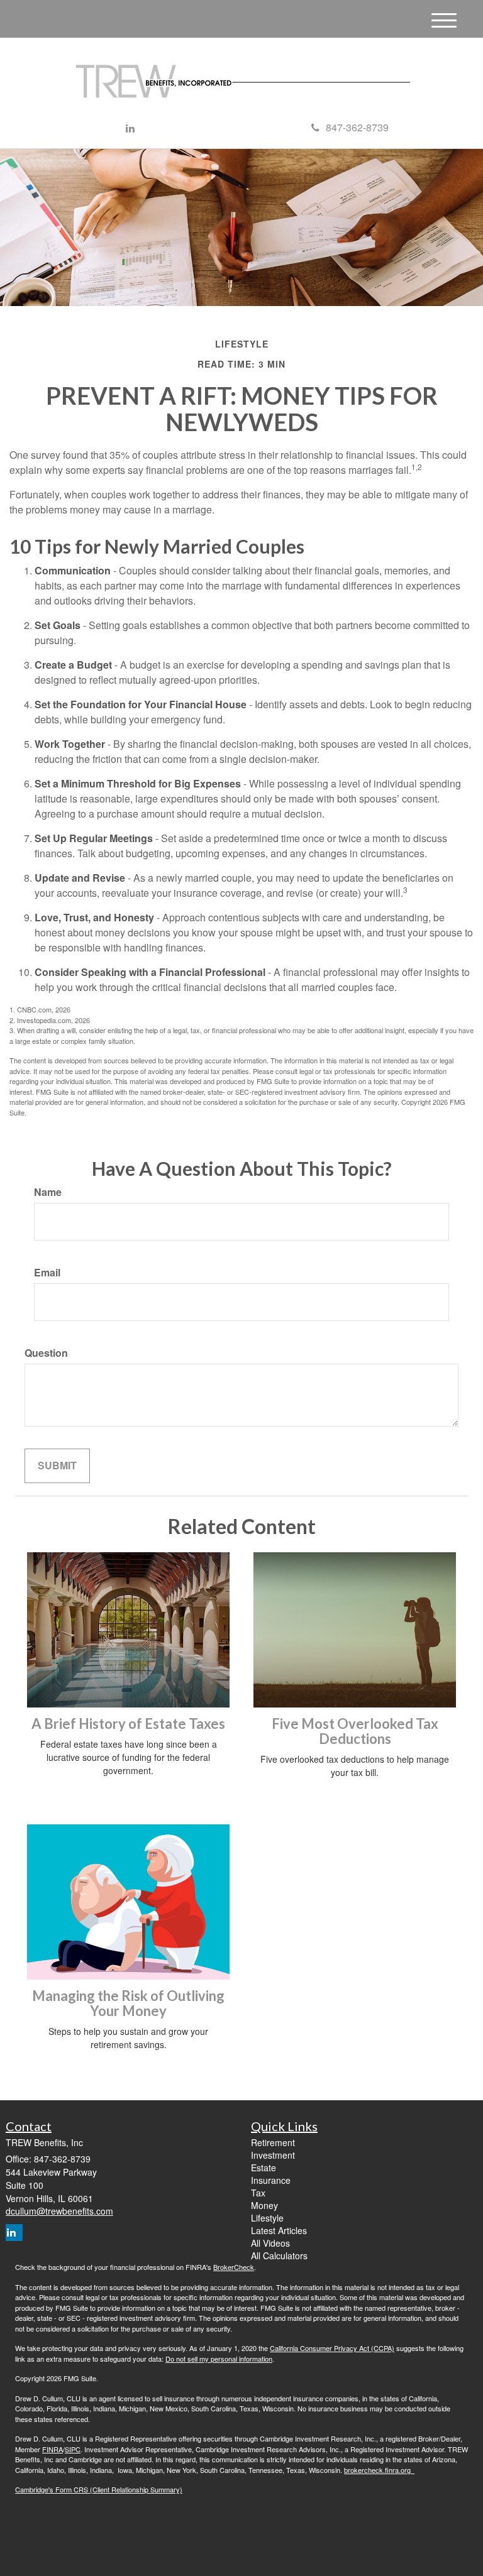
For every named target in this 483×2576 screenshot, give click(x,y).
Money (264, 2205)
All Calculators (279, 2255)
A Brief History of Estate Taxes (128, 1724)
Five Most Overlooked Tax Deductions (355, 1731)
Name (48, 1192)
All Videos (270, 2243)
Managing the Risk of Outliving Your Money (128, 2003)
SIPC (73, 2449)
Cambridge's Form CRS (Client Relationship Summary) (99, 2489)
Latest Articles (279, 2230)
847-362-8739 (357, 127)
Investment (273, 2155)
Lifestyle (267, 2218)
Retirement (273, 2142)
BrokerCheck (234, 2267)
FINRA (53, 2449)
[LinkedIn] (130, 129)
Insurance (271, 2180)
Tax (258, 2193)
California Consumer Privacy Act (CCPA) (332, 2348)
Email (47, 1273)
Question (46, 1353)
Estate (264, 2168)
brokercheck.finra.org (379, 2470)
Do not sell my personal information (219, 2359)
